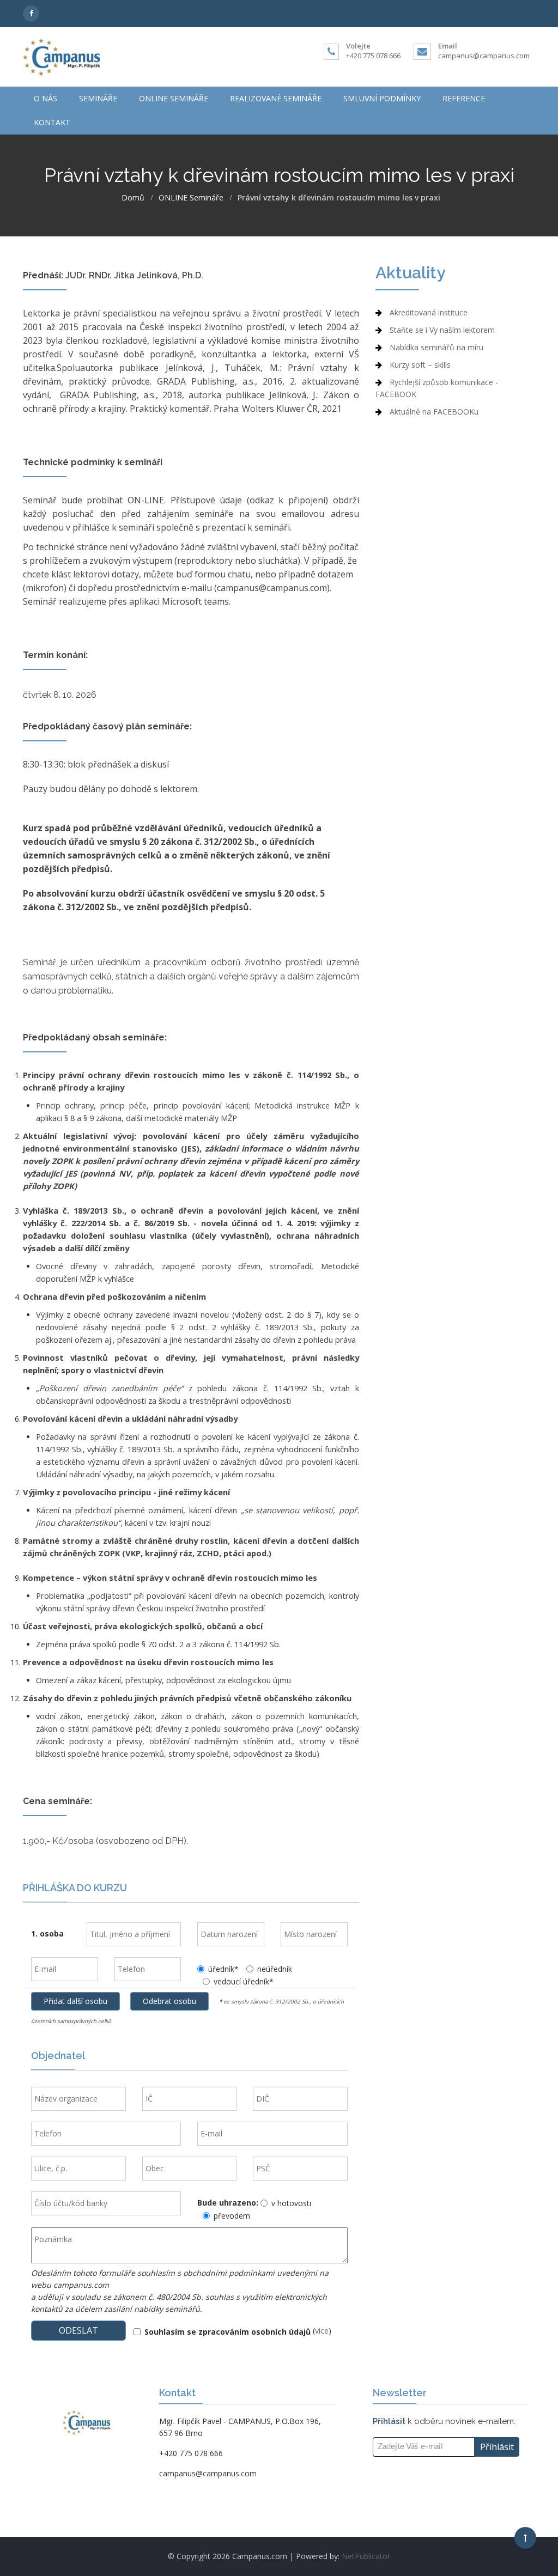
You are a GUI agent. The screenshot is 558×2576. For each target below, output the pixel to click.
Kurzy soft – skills (420, 365)
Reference (464, 98)
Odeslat (78, 2330)
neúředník (275, 1969)
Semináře (98, 98)
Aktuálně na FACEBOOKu (434, 412)
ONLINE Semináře (174, 98)
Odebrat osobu (169, 2001)
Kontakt (52, 122)
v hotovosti (291, 2203)
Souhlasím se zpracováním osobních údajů (228, 2332)
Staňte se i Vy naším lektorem (442, 330)
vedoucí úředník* (244, 1981)
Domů (133, 198)
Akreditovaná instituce (429, 312)
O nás (46, 98)
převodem (232, 2216)
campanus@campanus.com (484, 56)
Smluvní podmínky (382, 98)
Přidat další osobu (75, 2001)
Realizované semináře (276, 98)
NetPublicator (366, 2556)
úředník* (223, 1969)
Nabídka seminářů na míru (436, 347)
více (322, 2331)
